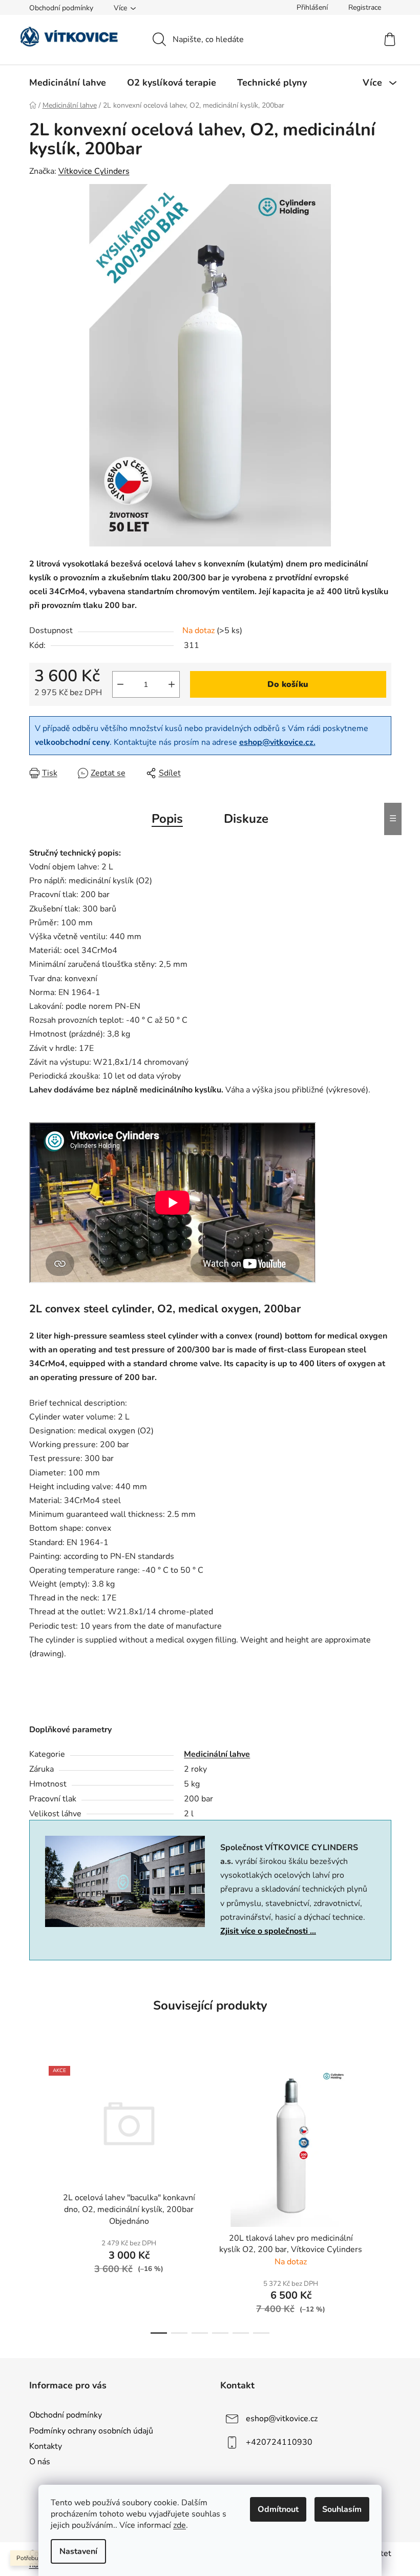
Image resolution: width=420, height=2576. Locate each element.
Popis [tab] (167, 819)
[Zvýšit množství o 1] (172, 684)
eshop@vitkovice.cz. (277, 742)
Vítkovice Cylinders (94, 171)
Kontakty (46, 2446)
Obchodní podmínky (61, 8)
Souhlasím (342, 2509)
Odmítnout (278, 2509)
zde (180, 2525)
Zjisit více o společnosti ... (268, 1931)
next (383, 2197)
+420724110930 (279, 2442)
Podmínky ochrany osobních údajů (91, 2431)
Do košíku (288, 684)
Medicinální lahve (217, 1754)
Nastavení (78, 2551)
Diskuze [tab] (246, 819)
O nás (40, 2462)
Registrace (365, 7)
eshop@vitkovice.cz (282, 2419)
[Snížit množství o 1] (120, 684)
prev (37, 2197)
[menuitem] (68, 83)
